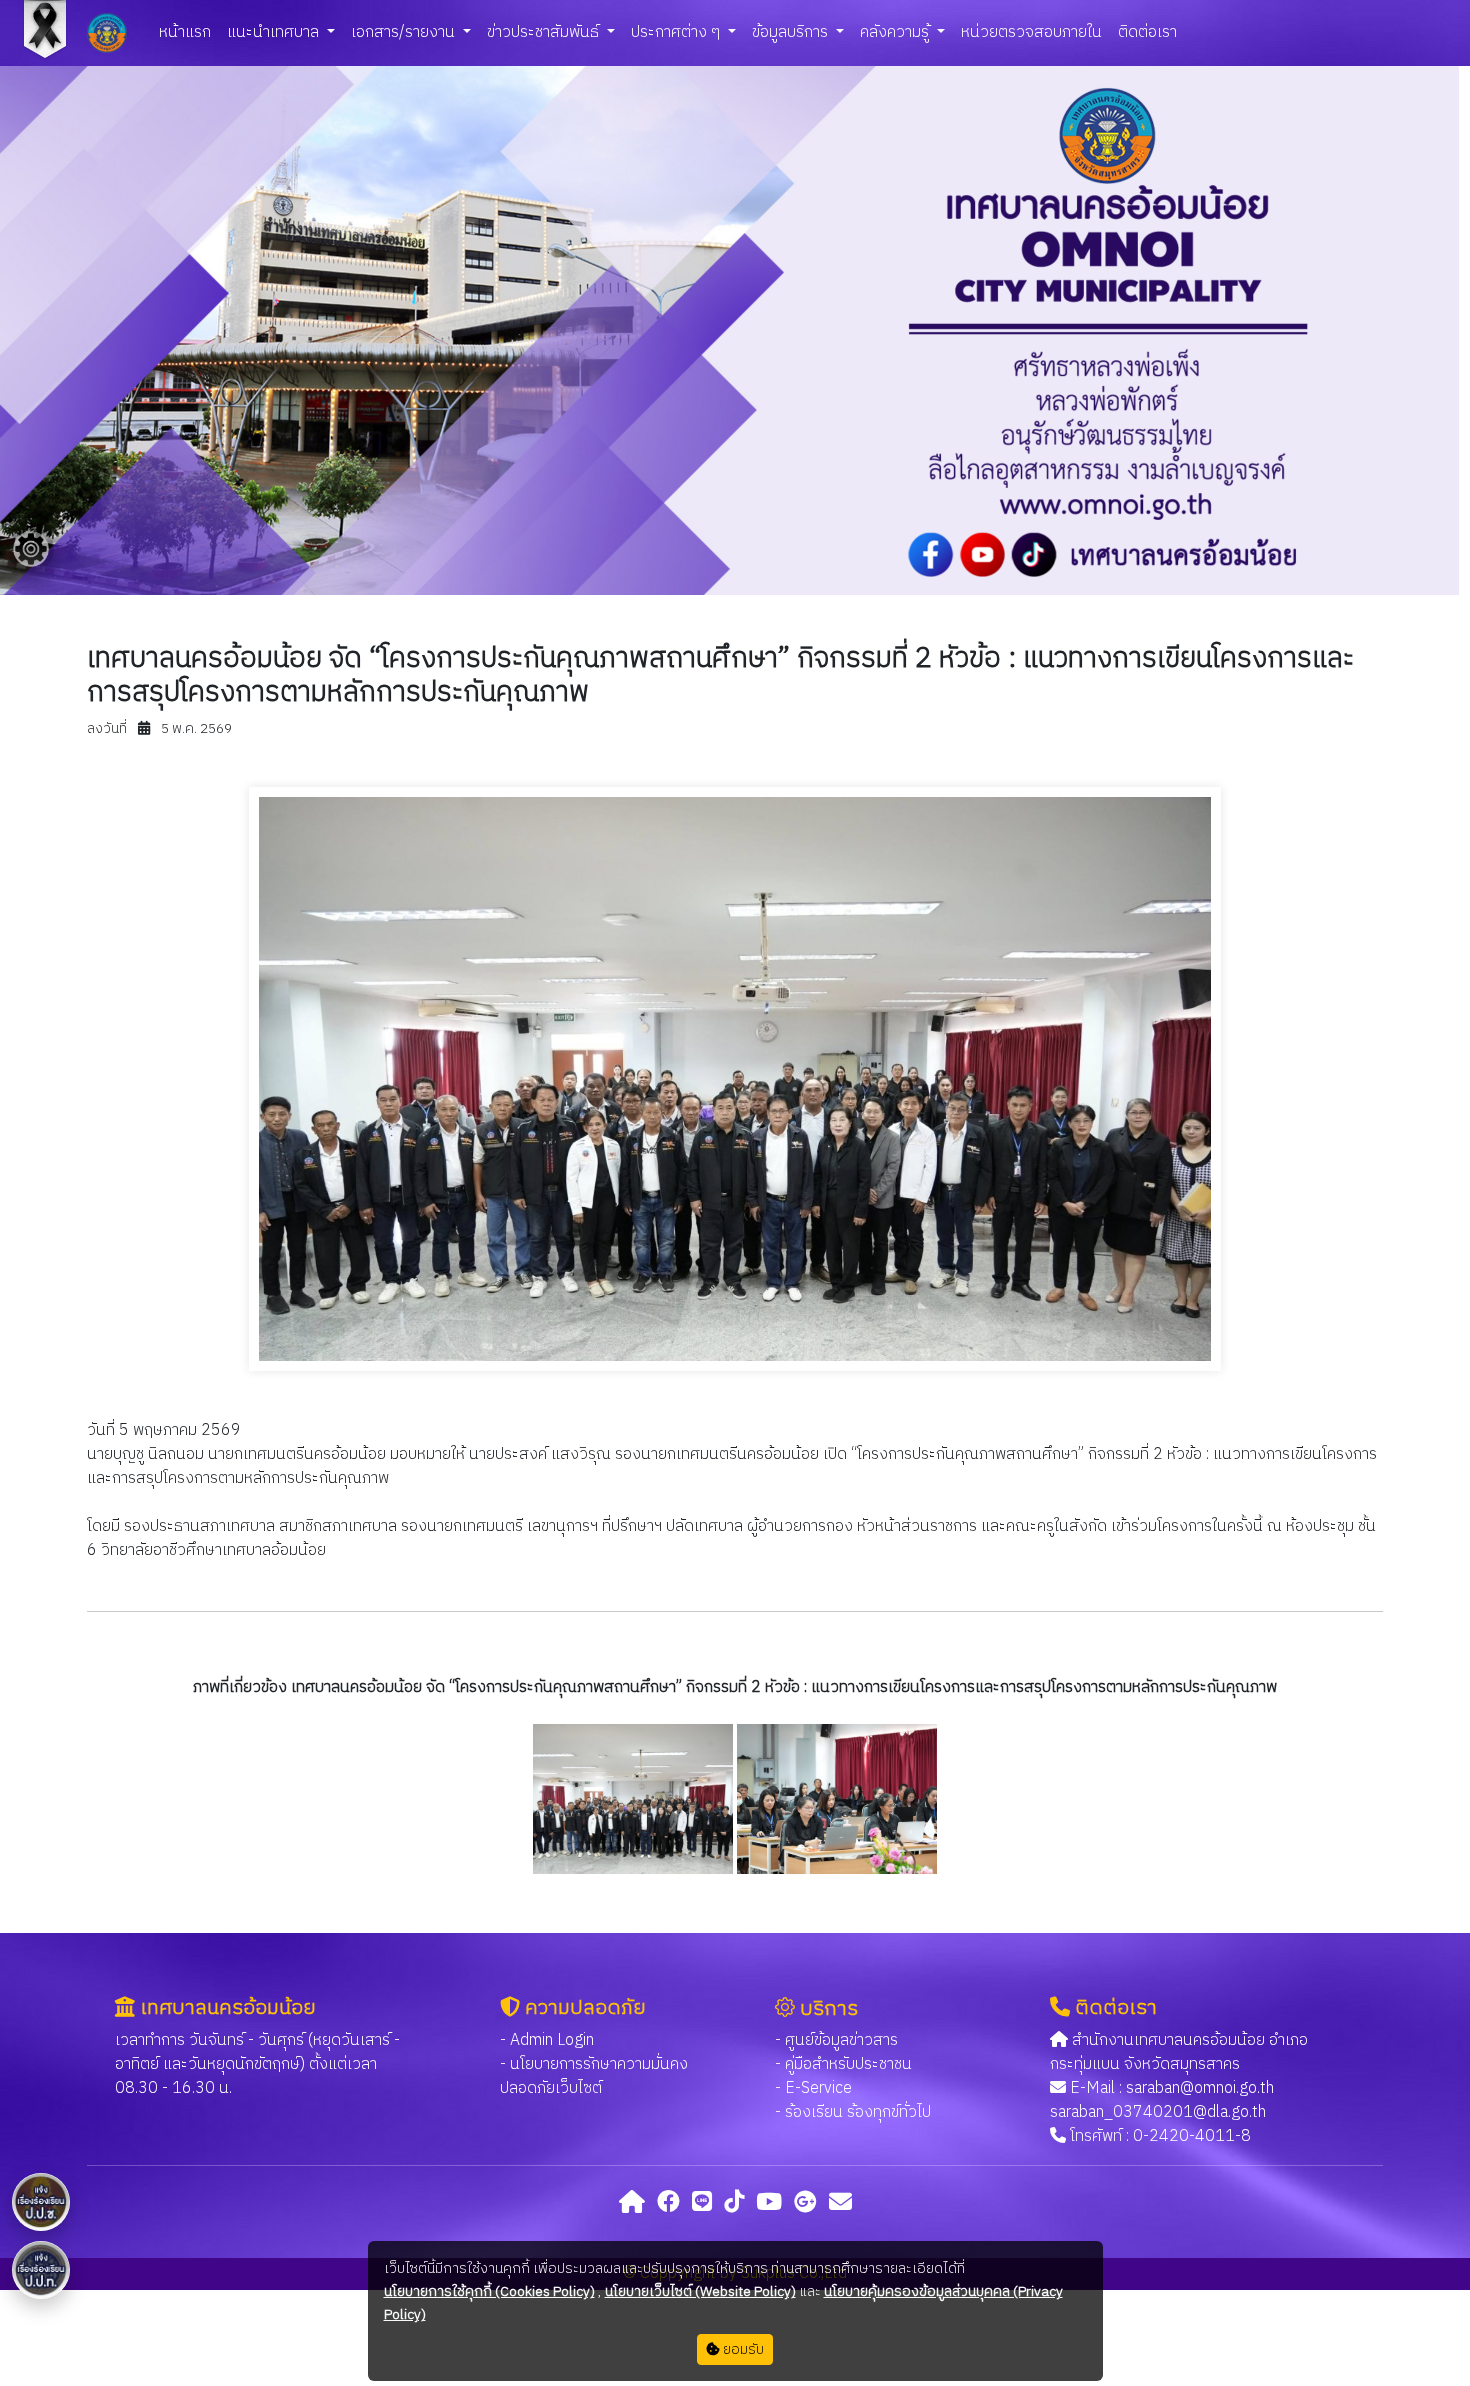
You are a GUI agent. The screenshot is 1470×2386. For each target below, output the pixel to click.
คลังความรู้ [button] (896, 32)
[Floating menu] (31, 549)
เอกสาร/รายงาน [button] (405, 32)
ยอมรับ (742, 2349)
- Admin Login (547, 2040)
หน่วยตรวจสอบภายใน (1031, 32)
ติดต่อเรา (1147, 32)
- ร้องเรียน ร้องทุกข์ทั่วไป (853, 2112)
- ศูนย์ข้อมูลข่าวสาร (836, 2040)
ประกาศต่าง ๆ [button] (677, 32)
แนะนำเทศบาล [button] (275, 32)
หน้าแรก (185, 32)
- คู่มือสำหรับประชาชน (843, 2064)
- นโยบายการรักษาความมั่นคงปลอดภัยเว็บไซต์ (594, 2076)
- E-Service (813, 2088)
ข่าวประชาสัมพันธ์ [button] (545, 32)
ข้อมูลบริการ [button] (792, 32)
